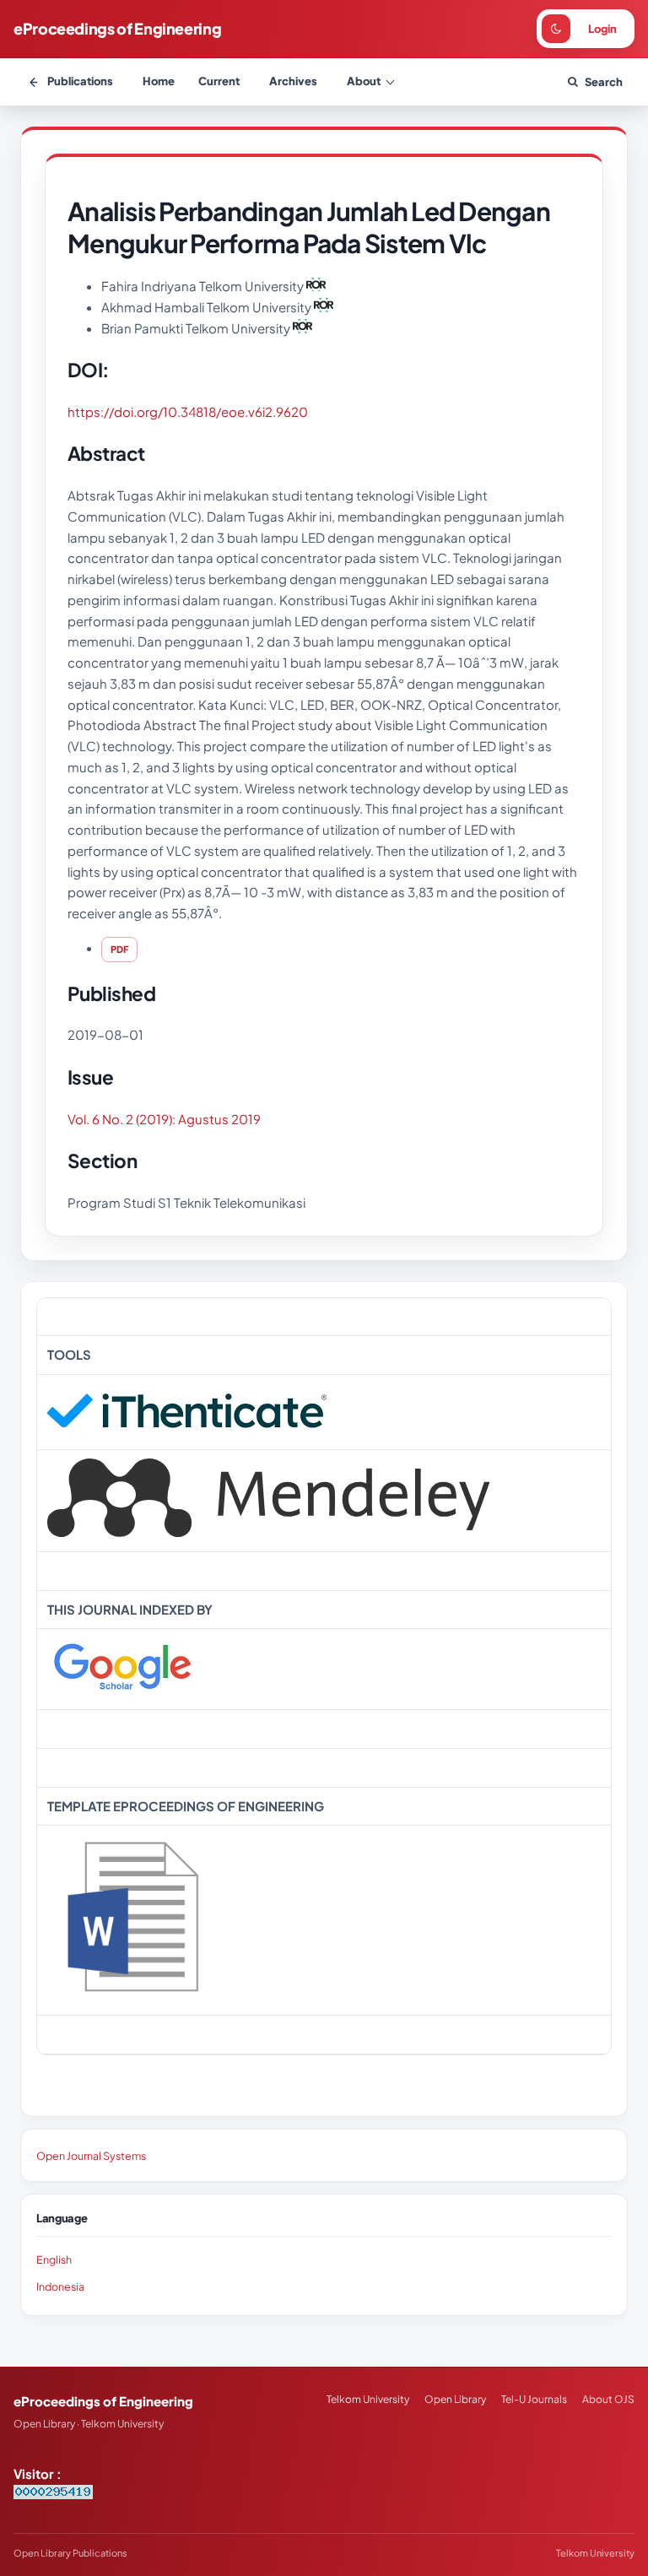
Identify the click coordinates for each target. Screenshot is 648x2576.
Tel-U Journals (534, 2399)
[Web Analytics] (53, 2494)
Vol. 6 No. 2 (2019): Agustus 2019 (164, 1119)
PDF (119, 949)
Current (219, 81)
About (364, 81)
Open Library (455, 2399)
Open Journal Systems (91, 2156)
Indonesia (60, 2286)
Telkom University (368, 2399)
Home (159, 81)
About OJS (608, 2399)
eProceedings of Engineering (117, 28)
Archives (293, 81)
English (54, 2259)
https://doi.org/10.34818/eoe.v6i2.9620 (188, 411)
